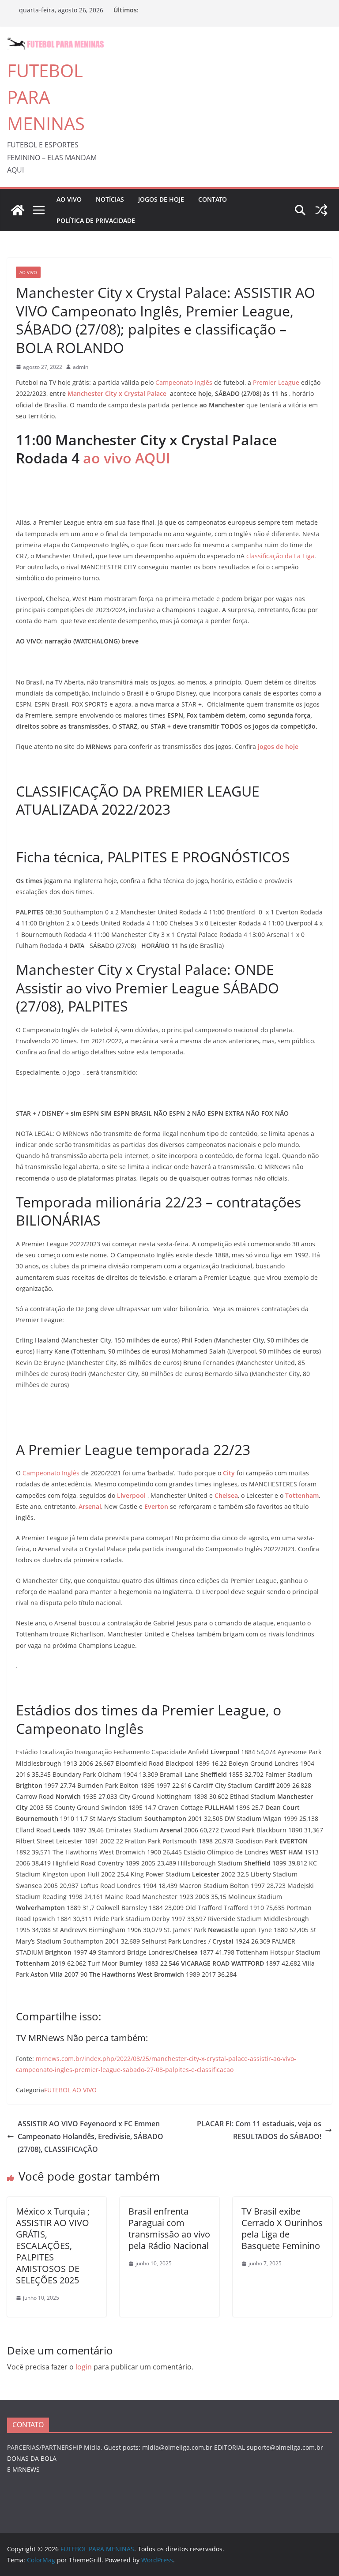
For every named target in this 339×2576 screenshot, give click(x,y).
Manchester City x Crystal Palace (117, 393)
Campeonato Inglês (184, 382)
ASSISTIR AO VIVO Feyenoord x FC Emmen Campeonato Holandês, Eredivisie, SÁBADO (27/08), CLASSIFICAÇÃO (90, 2136)
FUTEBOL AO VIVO (70, 2090)
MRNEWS (26, 2469)
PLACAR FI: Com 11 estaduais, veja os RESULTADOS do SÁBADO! (259, 2130)
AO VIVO (69, 199)
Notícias (110, 199)
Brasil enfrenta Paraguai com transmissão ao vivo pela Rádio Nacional (169, 2228)
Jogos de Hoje (161, 199)
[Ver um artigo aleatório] (321, 210)
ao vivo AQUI (127, 458)
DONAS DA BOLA (32, 2458)
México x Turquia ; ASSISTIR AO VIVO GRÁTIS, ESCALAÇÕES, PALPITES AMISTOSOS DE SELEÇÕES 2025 (53, 2246)
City (230, 1473)
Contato (213, 199)
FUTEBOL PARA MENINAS (46, 97)
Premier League (276, 382)
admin (81, 367)
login (84, 2367)
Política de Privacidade (96, 220)
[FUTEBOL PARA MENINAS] (18, 210)
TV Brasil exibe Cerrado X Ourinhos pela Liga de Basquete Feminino (282, 2228)
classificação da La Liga (280, 556)
